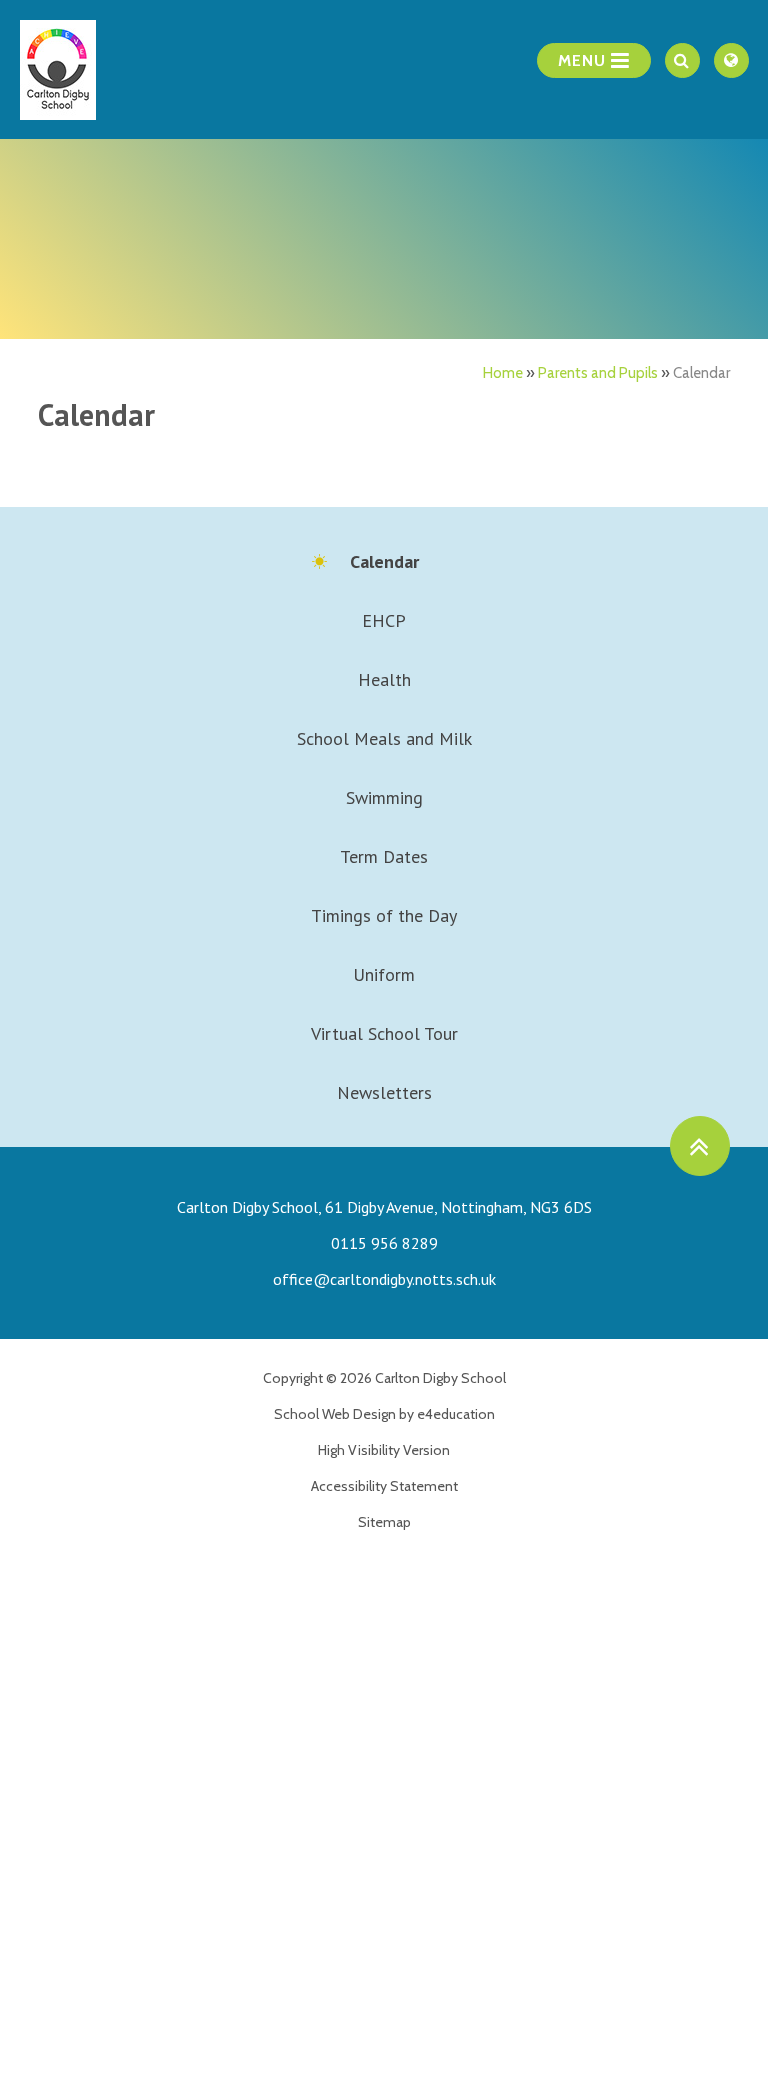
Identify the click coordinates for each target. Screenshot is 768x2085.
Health (384, 679)
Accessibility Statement (384, 1486)
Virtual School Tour (384, 1033)
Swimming (384, 797)
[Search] (682, 60)
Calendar (701, 373)
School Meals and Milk (384, 738)
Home (503, 373)
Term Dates (384, 856)
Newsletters (384, 1092)
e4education (456, 1414)
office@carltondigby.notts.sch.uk (384, 1279)
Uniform (384, 974)
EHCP (384, 620)
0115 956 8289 (384, 1243)
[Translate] (731, 60)
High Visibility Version (384, 1450)
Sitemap (384, 1522)
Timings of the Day (384, 915)
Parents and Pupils (598, 373)
